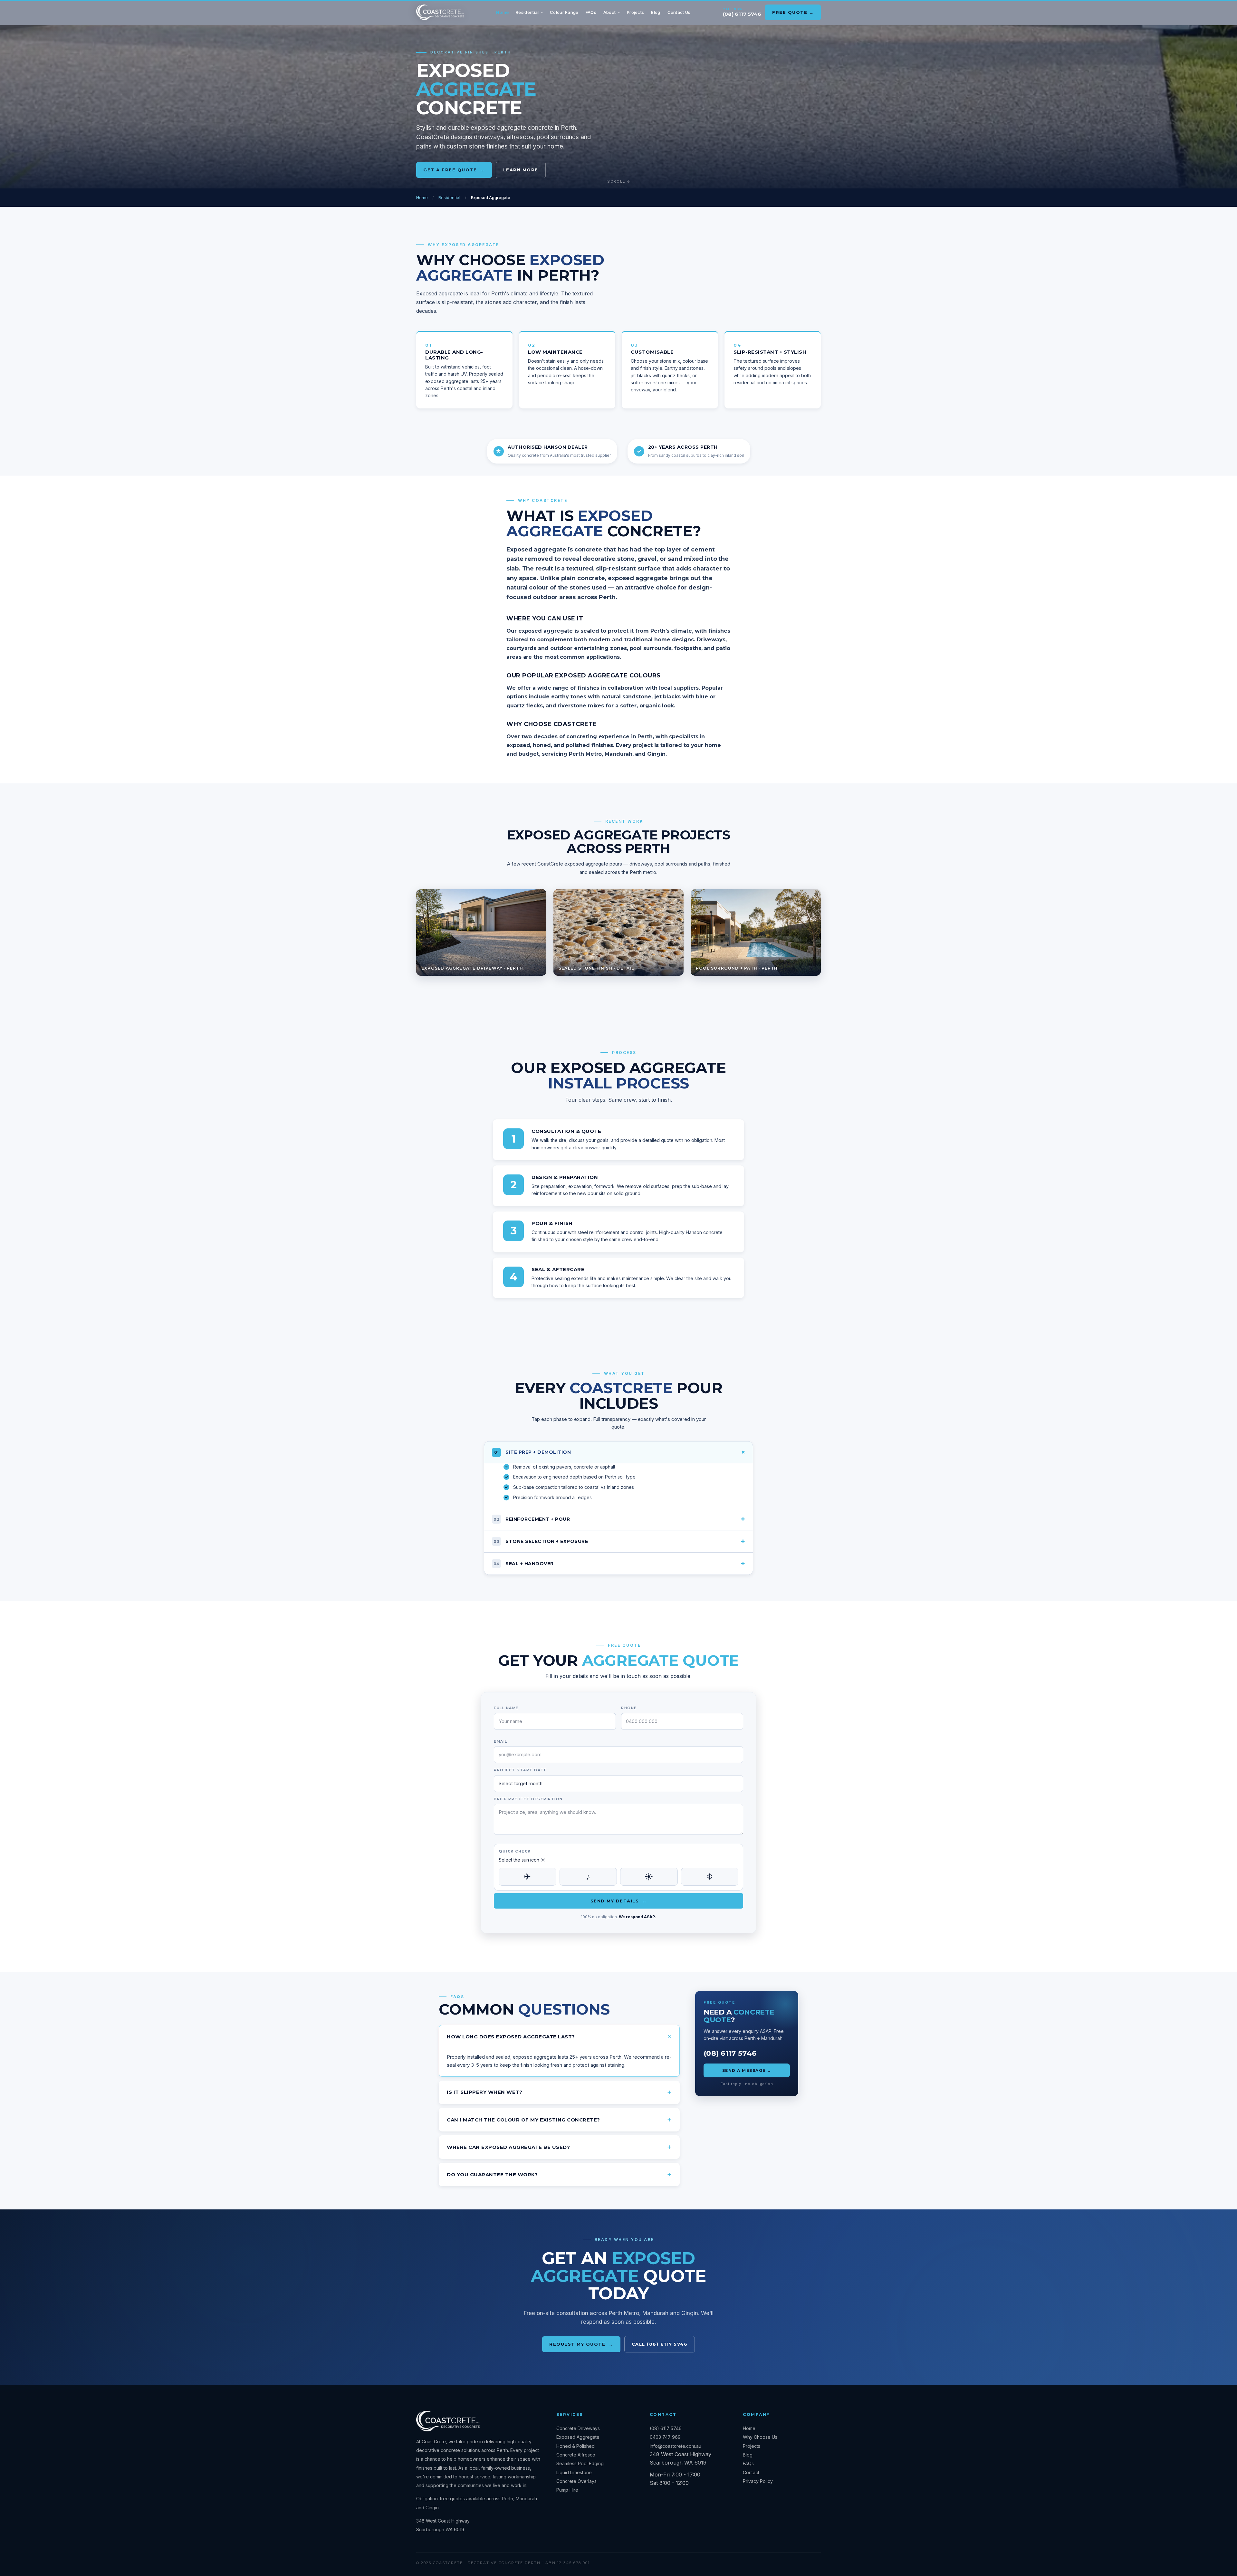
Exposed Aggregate (578, 2437)
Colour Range (564, 12)
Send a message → (747, 2070)
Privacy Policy (758, 2481)
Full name (506, 1708)
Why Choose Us (760, 2437)
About (612, 12)
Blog (656, 12)
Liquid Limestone (574, 2472)
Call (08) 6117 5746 (660, 2344)
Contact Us (679, 12)
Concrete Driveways (578, 2428)
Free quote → (793, 12)
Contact (751, 2472)
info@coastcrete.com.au (676, 2446)
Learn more (521, 170)
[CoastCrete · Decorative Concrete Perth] (440, 12)
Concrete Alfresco (576, 2455)
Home (502, 12)
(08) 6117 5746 (742, 14)
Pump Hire (567, 2490)
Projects (635, 12)
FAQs (591, 12)
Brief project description (528, 1799)
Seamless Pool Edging (580, 2463)
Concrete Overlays (576, 2481)
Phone (629, 1708)
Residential (529, 12)
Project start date (520, 1770)
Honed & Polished (575, 2446)
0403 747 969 (665, 2437)
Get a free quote (454, 170)
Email (501, 1741)
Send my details (619, 1901)
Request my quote (581, 2344)
